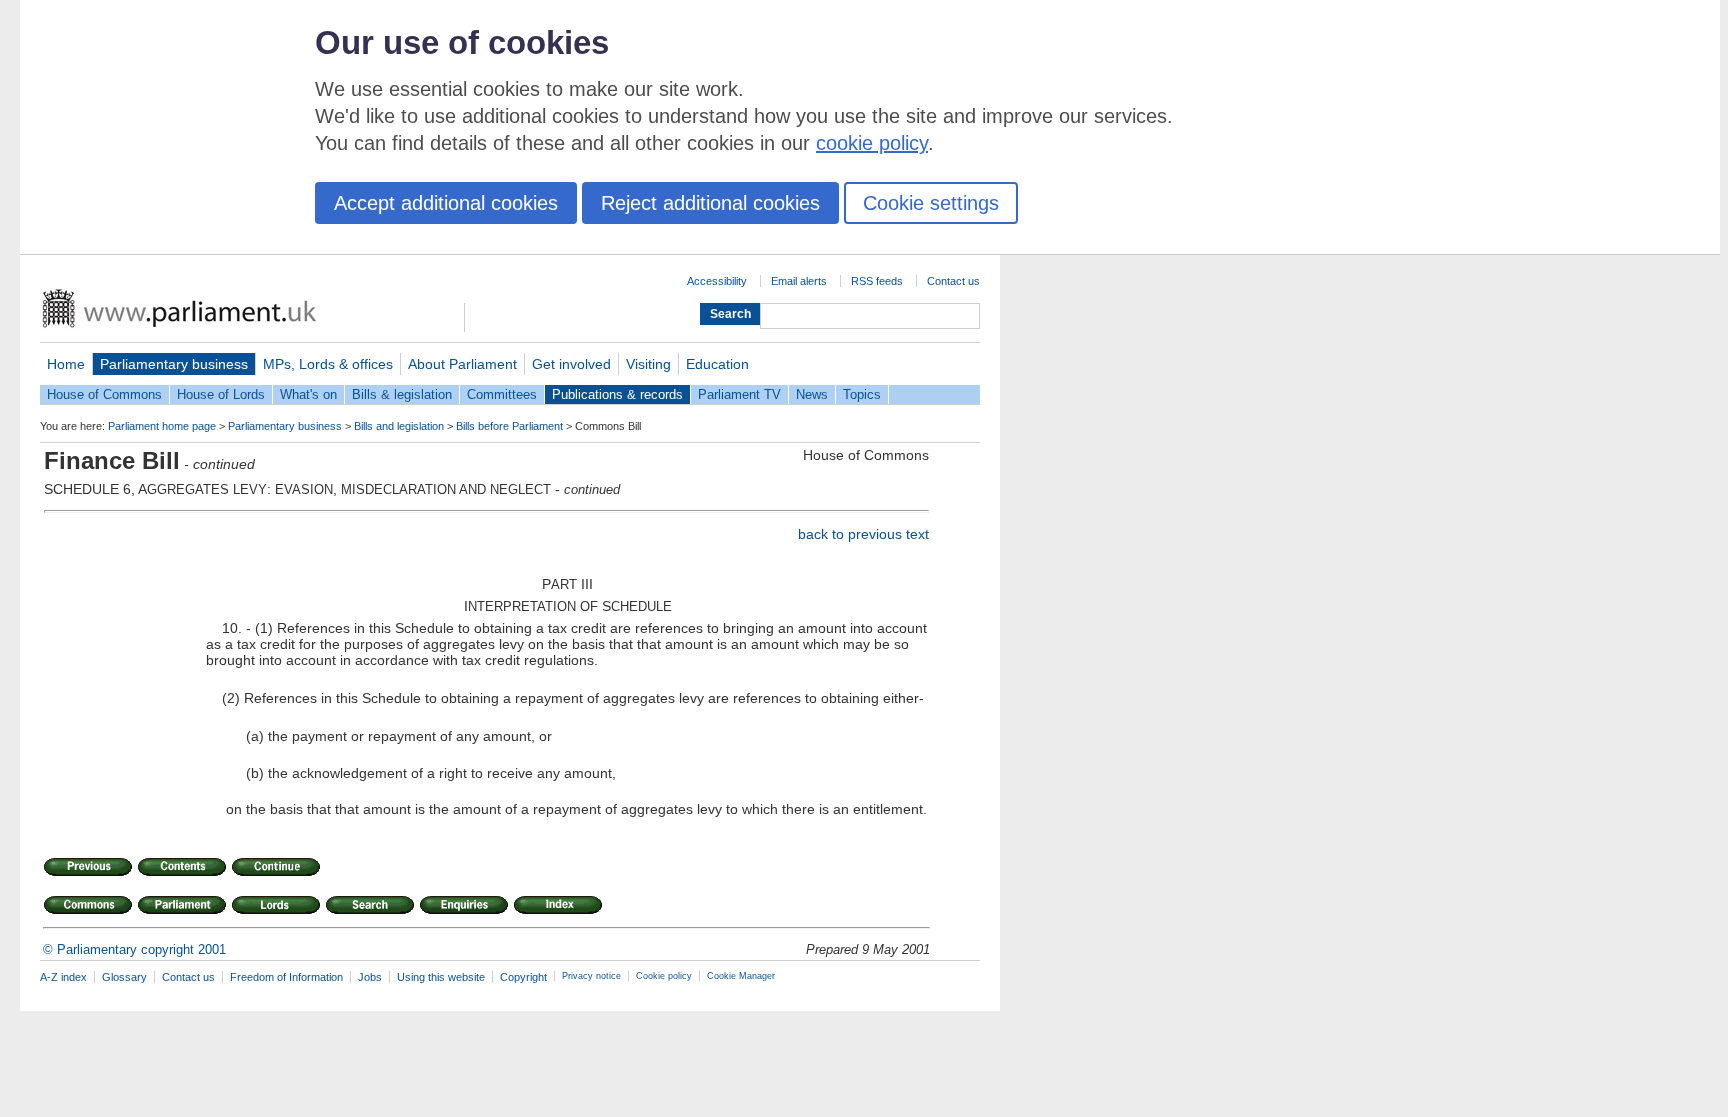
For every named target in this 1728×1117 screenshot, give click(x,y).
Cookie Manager (741, 976)
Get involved (571, 364)
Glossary (124, 977)
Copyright (523, 977)
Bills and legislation (399, 426)
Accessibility (717, 281)
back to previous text (863, 534)
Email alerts (799, 281)
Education (717, 364)
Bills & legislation (402, 394)
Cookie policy (664, 976)
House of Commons (104, 394)
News (812, 394)
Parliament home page (162, 426)
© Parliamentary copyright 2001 (134, 949)
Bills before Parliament (509, 426)
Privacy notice (591, 976)
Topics (862, 394)
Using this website (441, 977)
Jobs (370, 977)
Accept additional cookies (446, 203)
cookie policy (872, 143)
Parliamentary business (174, 364)
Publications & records (617, 394)
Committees (502, 394)
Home (66, 364)
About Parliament (462, 364)
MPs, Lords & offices (328, 364)
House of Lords (221, 394)
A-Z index (63, 977)
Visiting (648, 364)
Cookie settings (931, 203)
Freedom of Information (286, 977)
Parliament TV (739, 394)
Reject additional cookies (710, 203)
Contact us (953, 281)
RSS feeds (877, 281)
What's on (308, 394)
